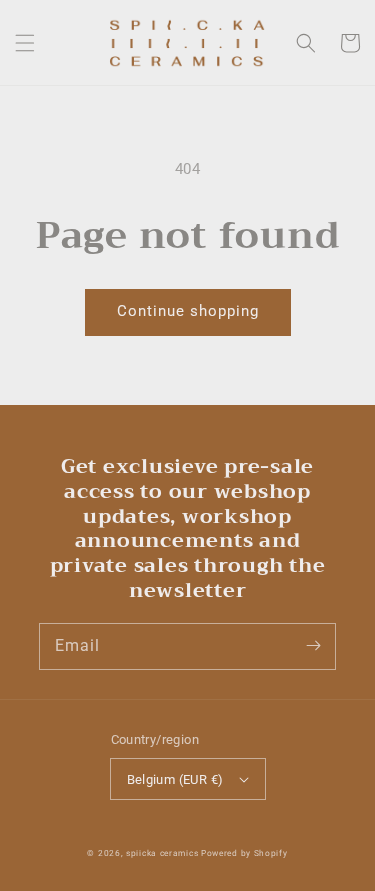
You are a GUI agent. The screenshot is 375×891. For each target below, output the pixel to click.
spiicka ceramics (162, 853)
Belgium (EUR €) (175, 779)
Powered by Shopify (244, 853)
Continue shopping (188, 311)
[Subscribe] (313, 646)
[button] (25, 43)
